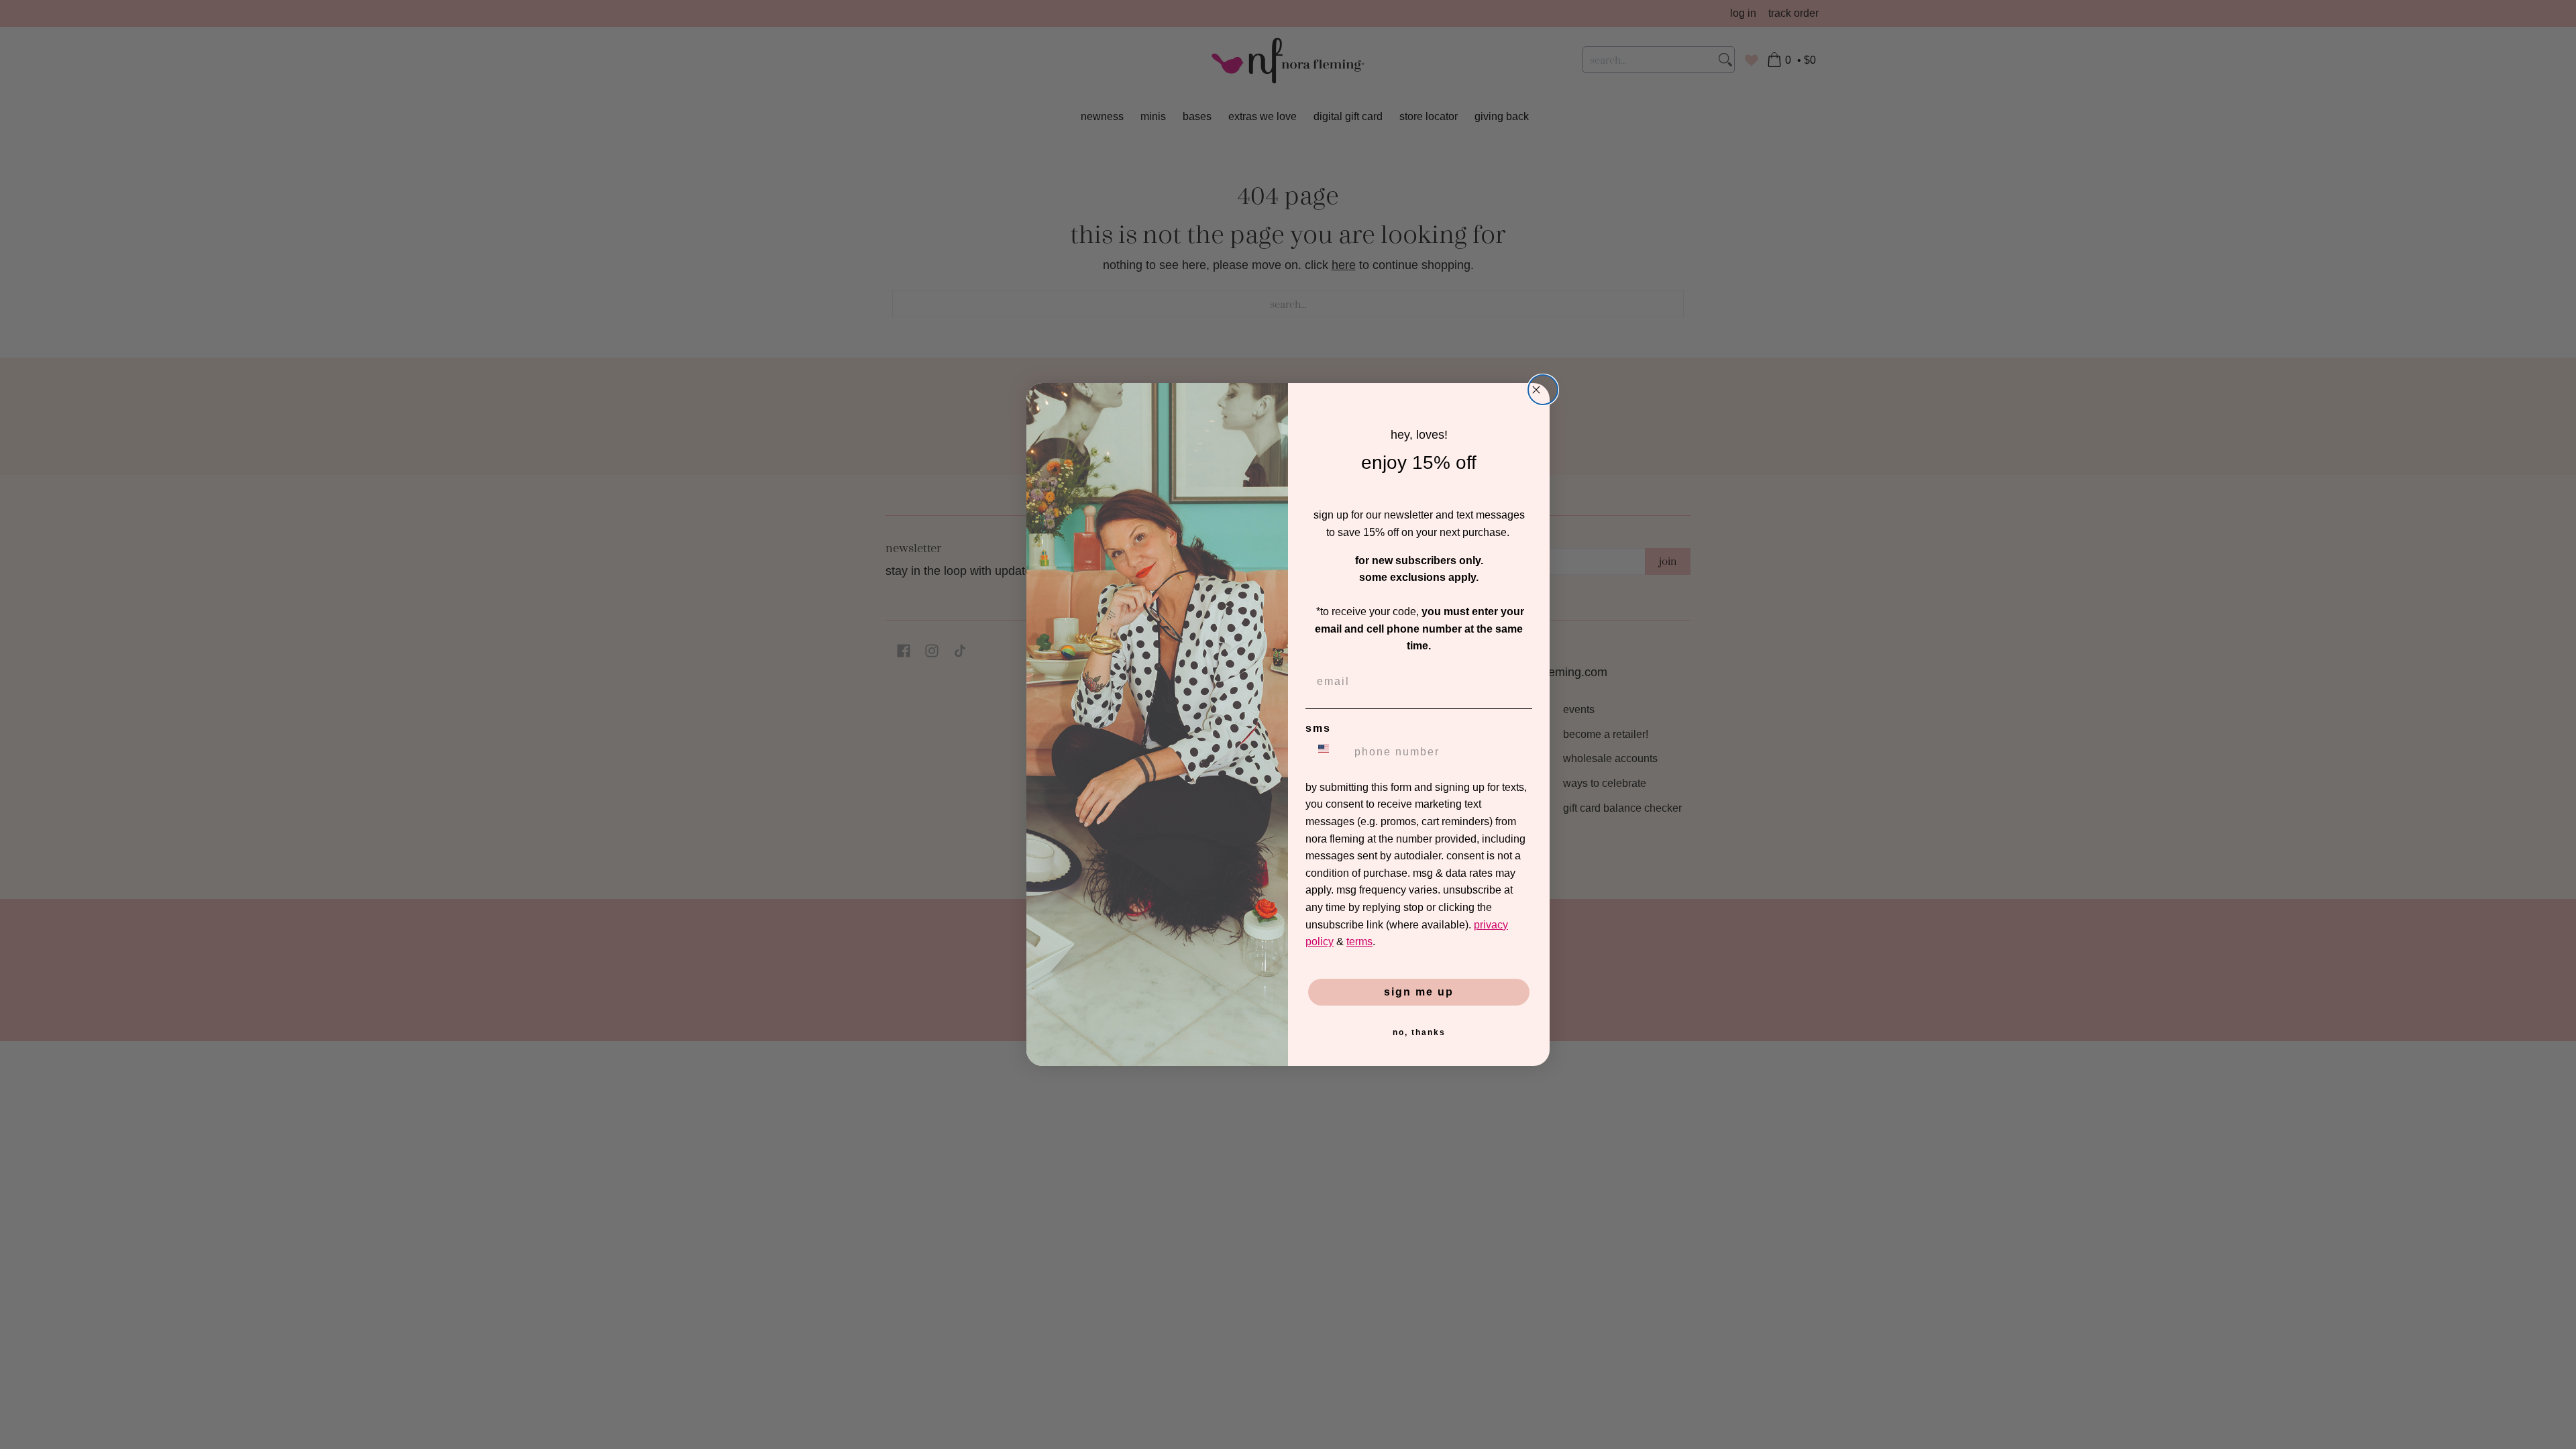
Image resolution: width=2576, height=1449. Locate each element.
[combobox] (1327, 752)
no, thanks (1419, 1032)
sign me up (1419, 992)
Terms (1359, 942)
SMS (1318, 728)
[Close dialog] (1543, 390)
